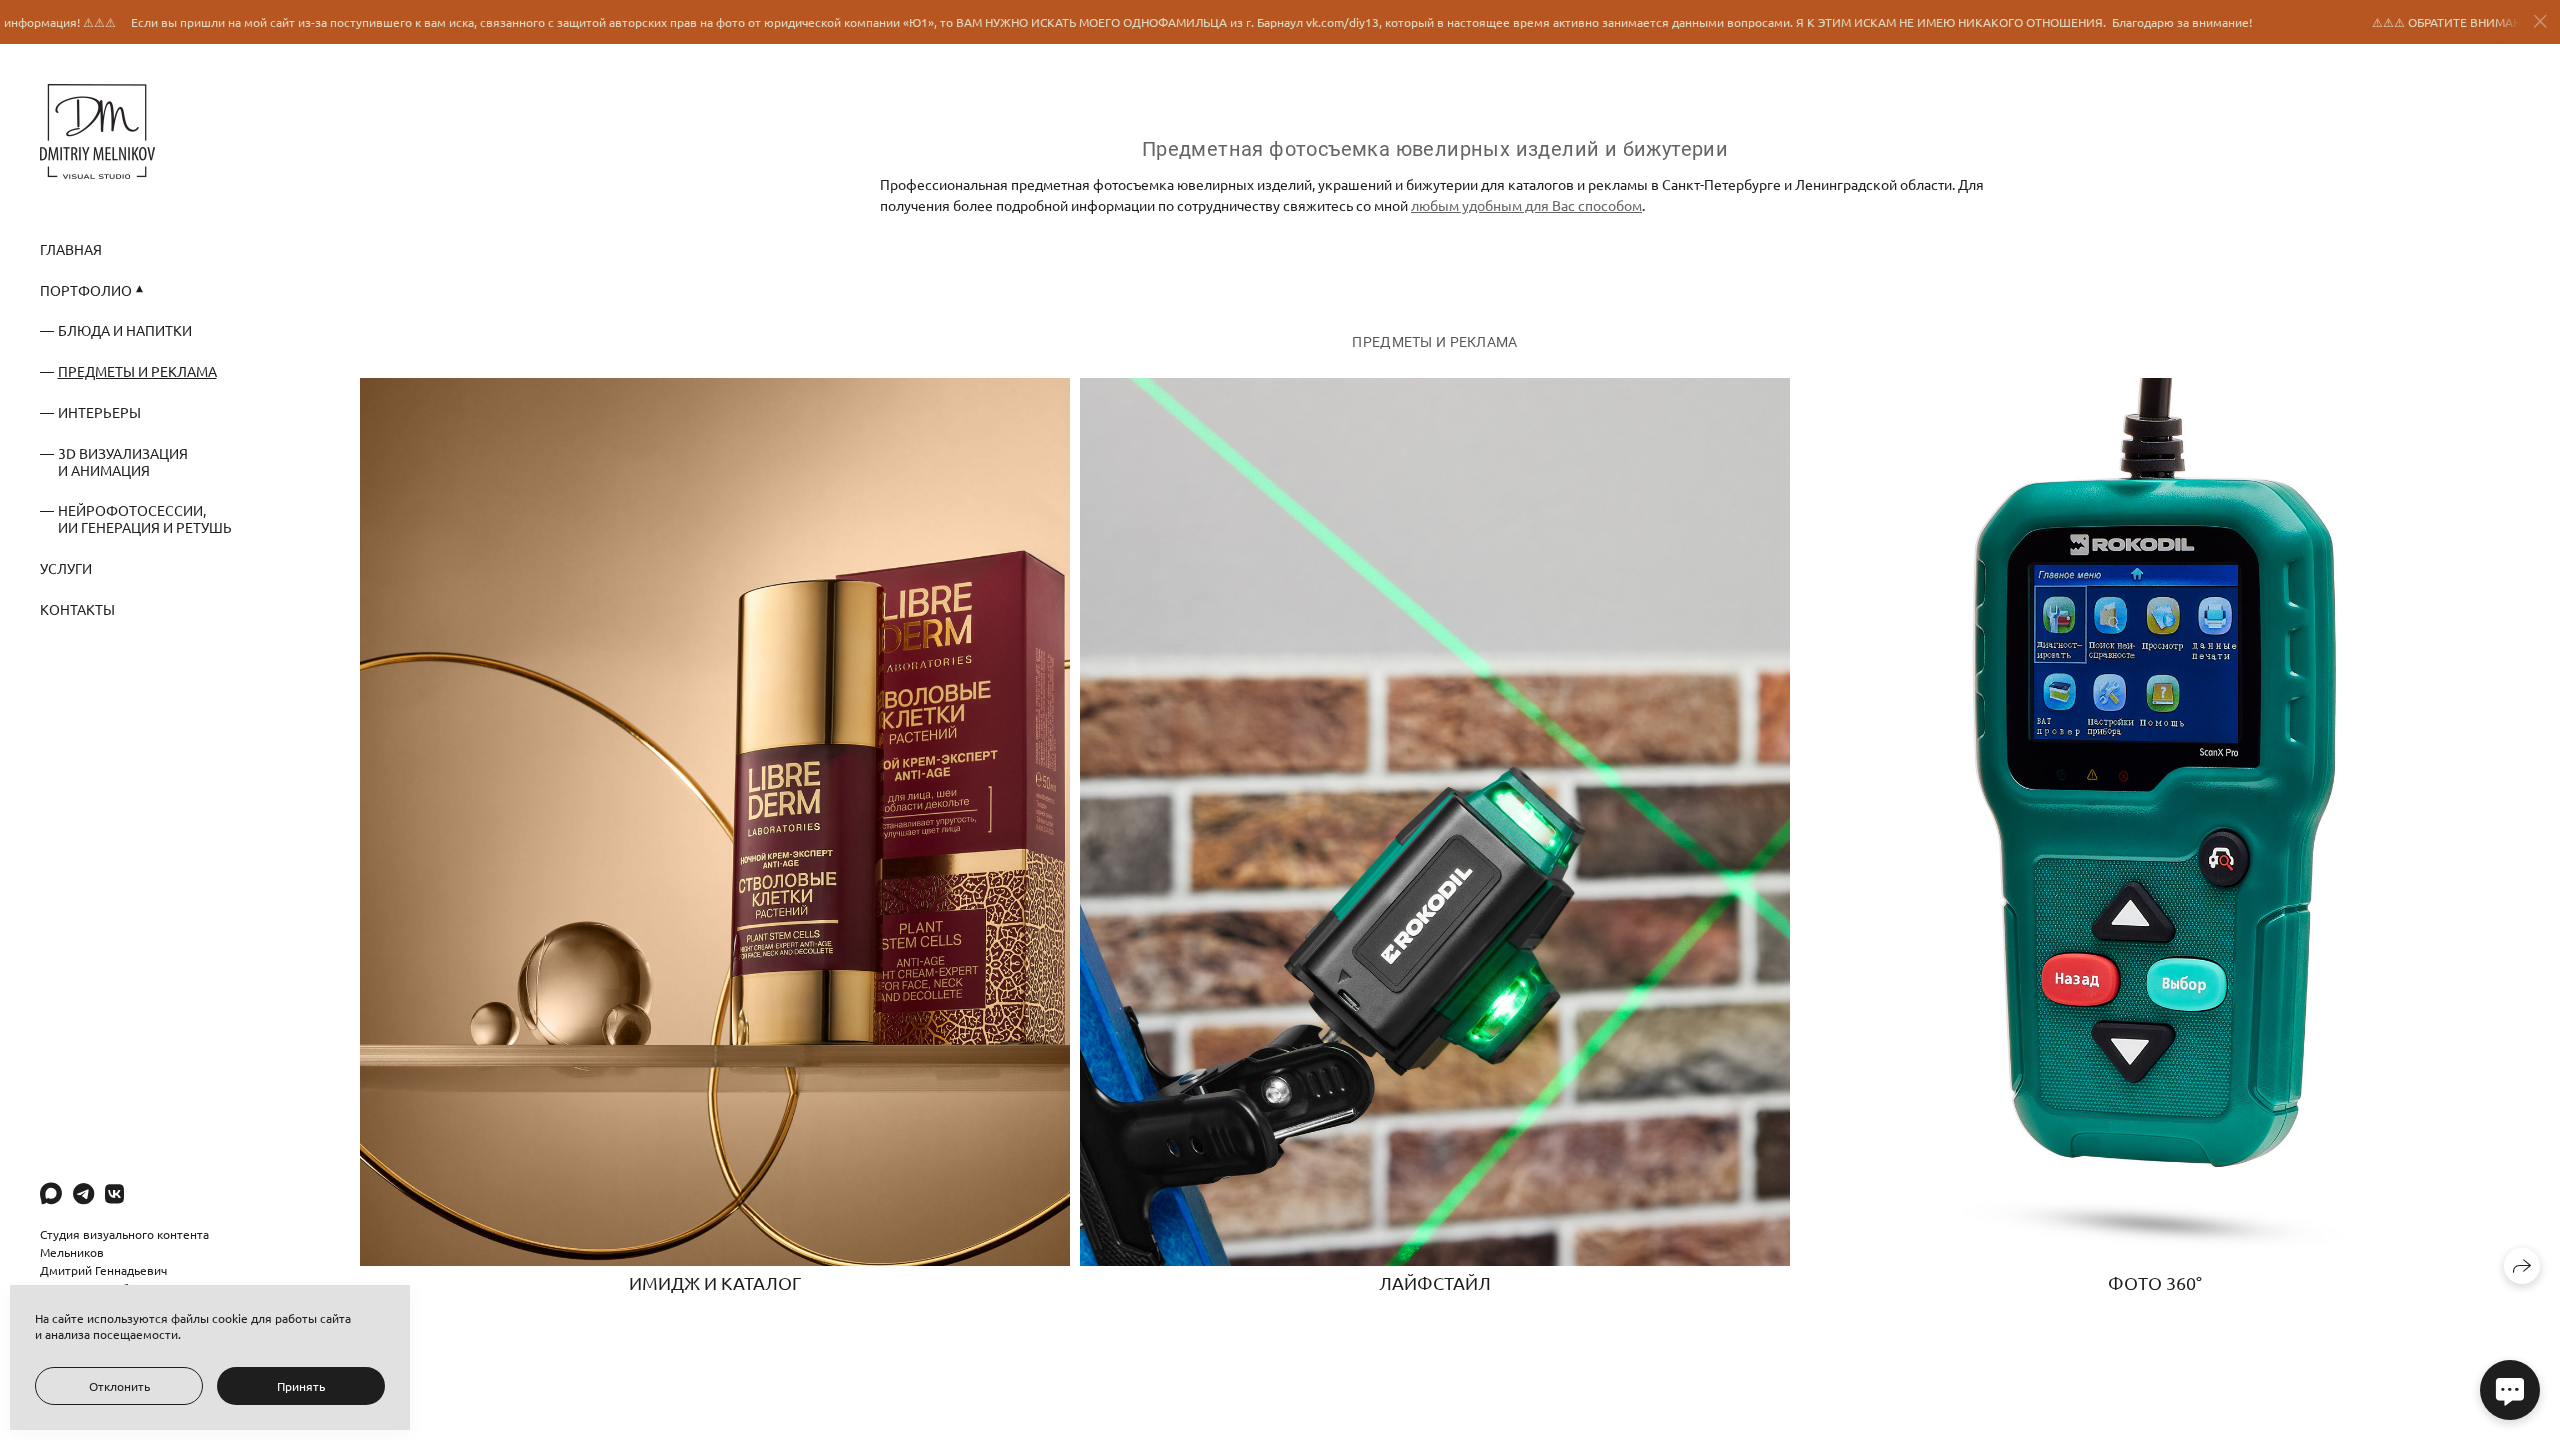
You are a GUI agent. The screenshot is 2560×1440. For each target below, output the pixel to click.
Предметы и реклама (137, 371)
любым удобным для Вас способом (1526, 205)
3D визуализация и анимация (123, 461)
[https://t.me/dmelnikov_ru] (83, 1193)
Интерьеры (99, 412)
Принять (301, 1386)
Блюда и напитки (125, 330)
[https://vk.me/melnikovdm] (114, 1193)
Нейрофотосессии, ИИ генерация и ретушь (145, 518)
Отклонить (119, 1386)
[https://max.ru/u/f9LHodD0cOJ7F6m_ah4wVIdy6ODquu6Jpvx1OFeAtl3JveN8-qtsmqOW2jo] (51, 1193)
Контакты (77, 609)
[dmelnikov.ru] (97, 131)
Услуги (66, 568)
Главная (71, 249)
